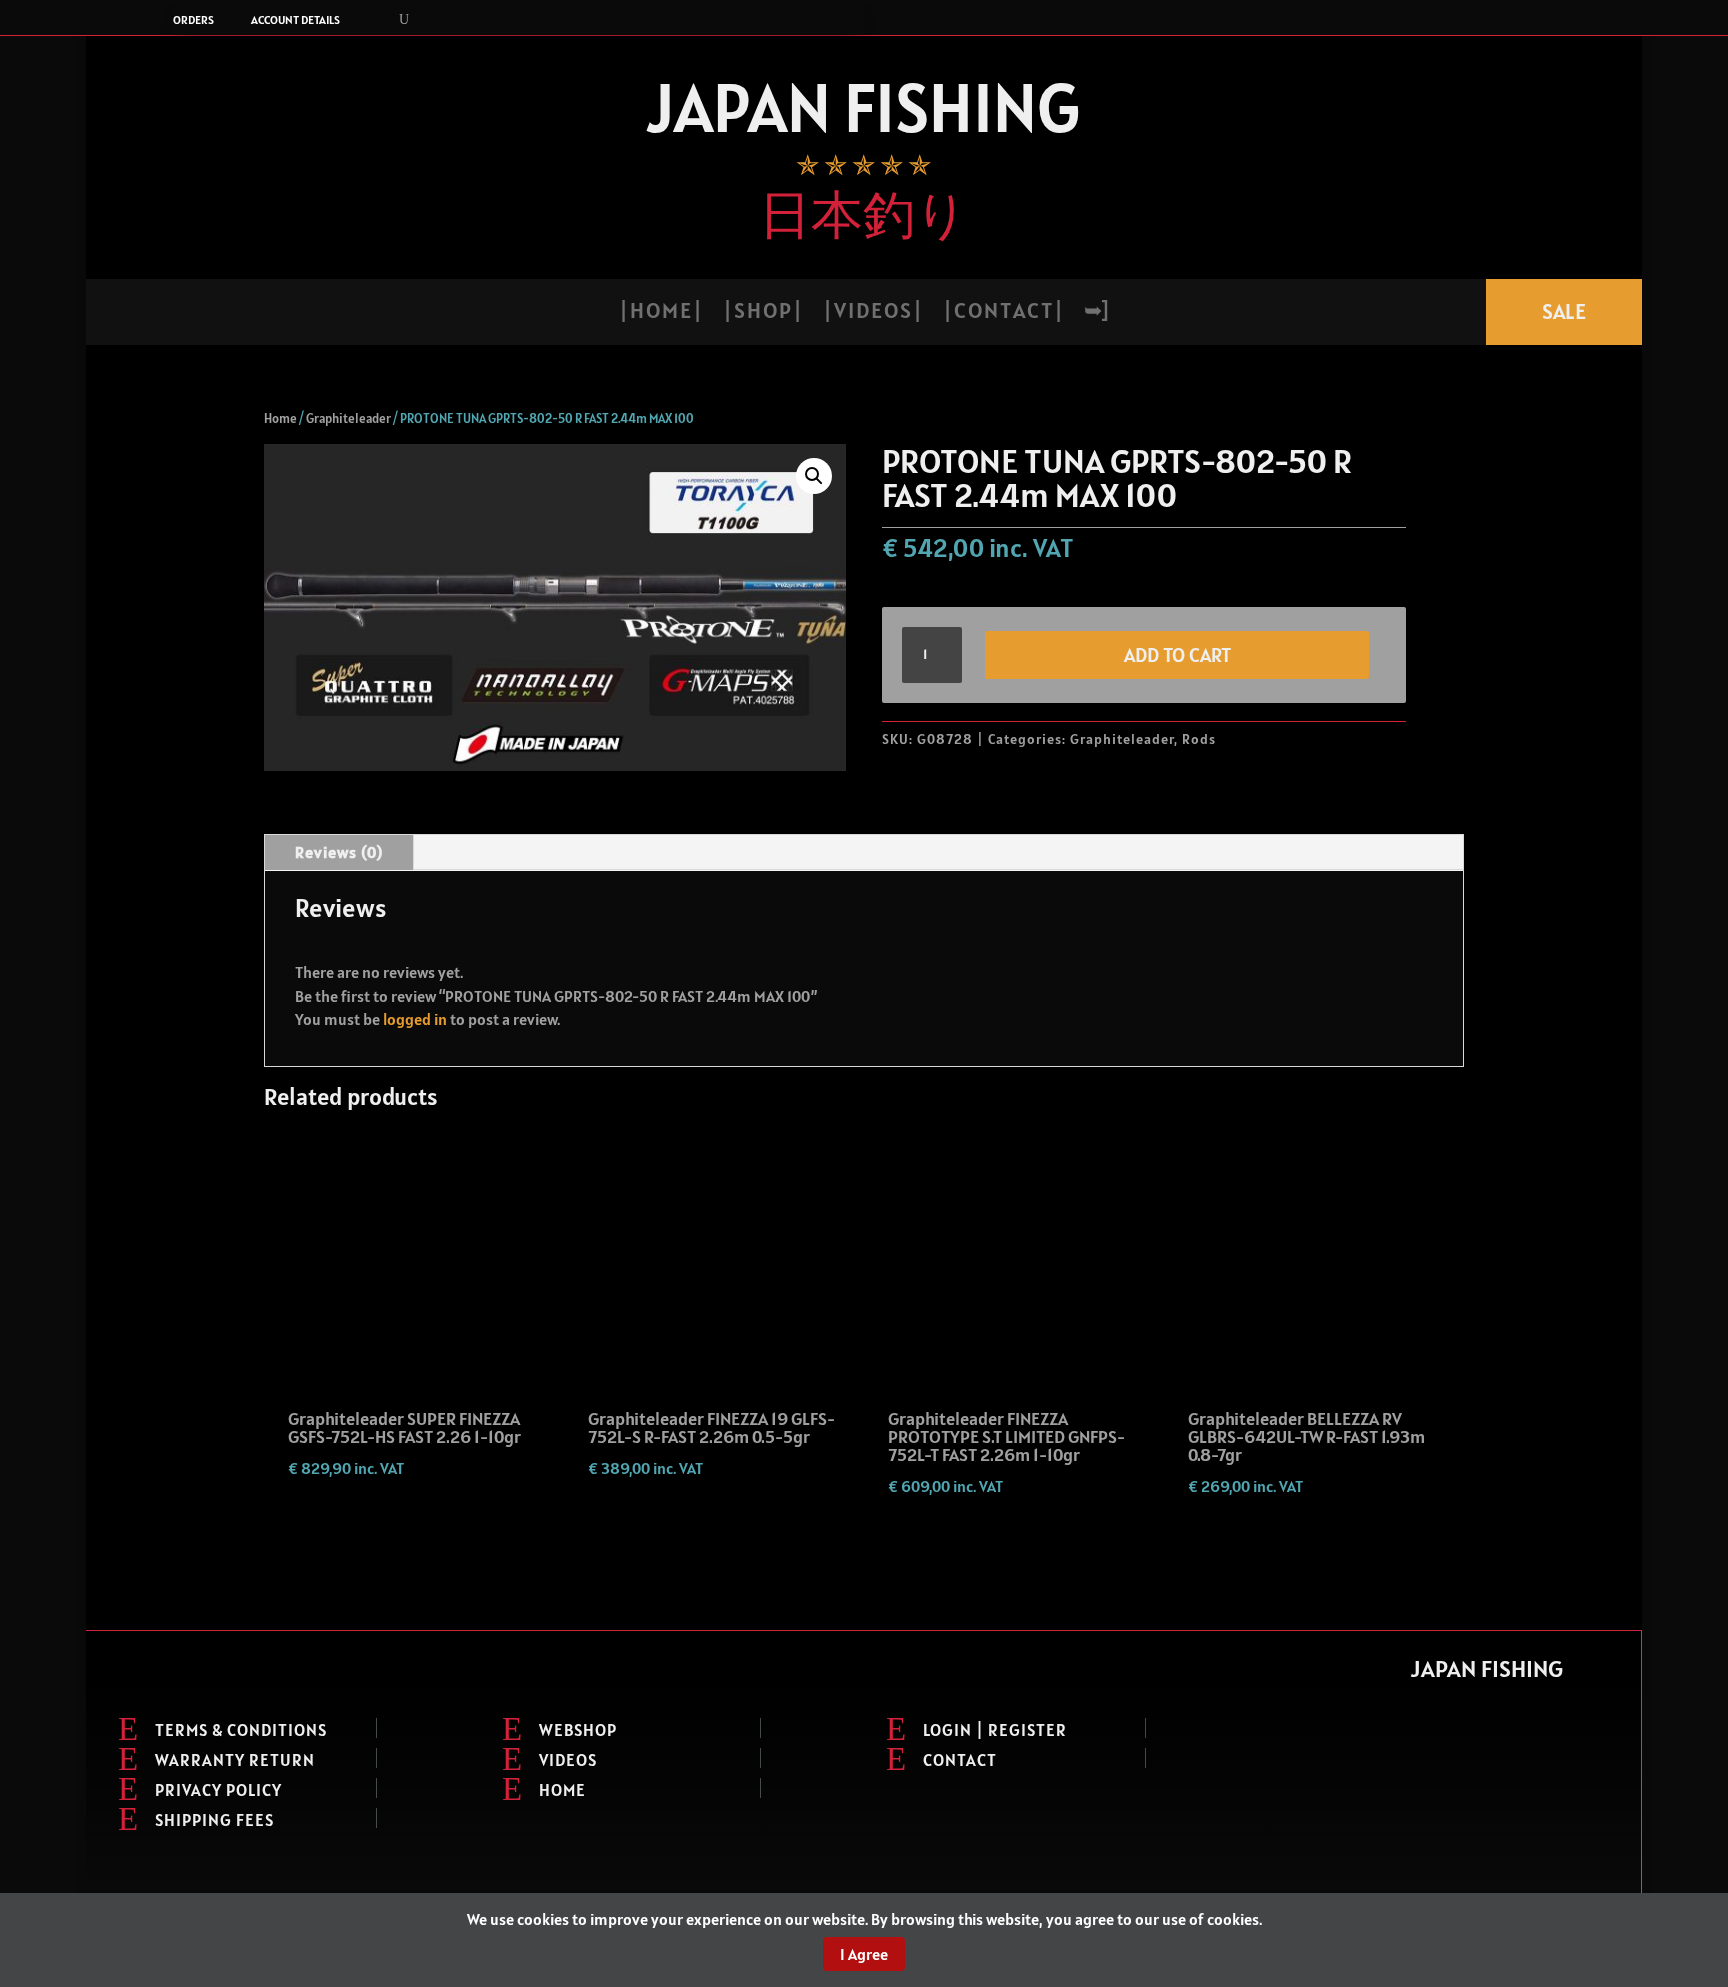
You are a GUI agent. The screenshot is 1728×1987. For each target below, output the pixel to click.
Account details (295, 20)
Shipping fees (214, 1820)
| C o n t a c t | (1002, 313)
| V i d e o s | (872, 313)
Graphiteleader (348, 418)
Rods (1199, 739)
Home (280, 418)
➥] (1096, 313)
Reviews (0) (339, 852)
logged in (415, 1019)
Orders (193, 20)
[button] (814, 476)
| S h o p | (762, 313)
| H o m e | (660, 313)
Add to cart (1177, 655)
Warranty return (235, 1760)
